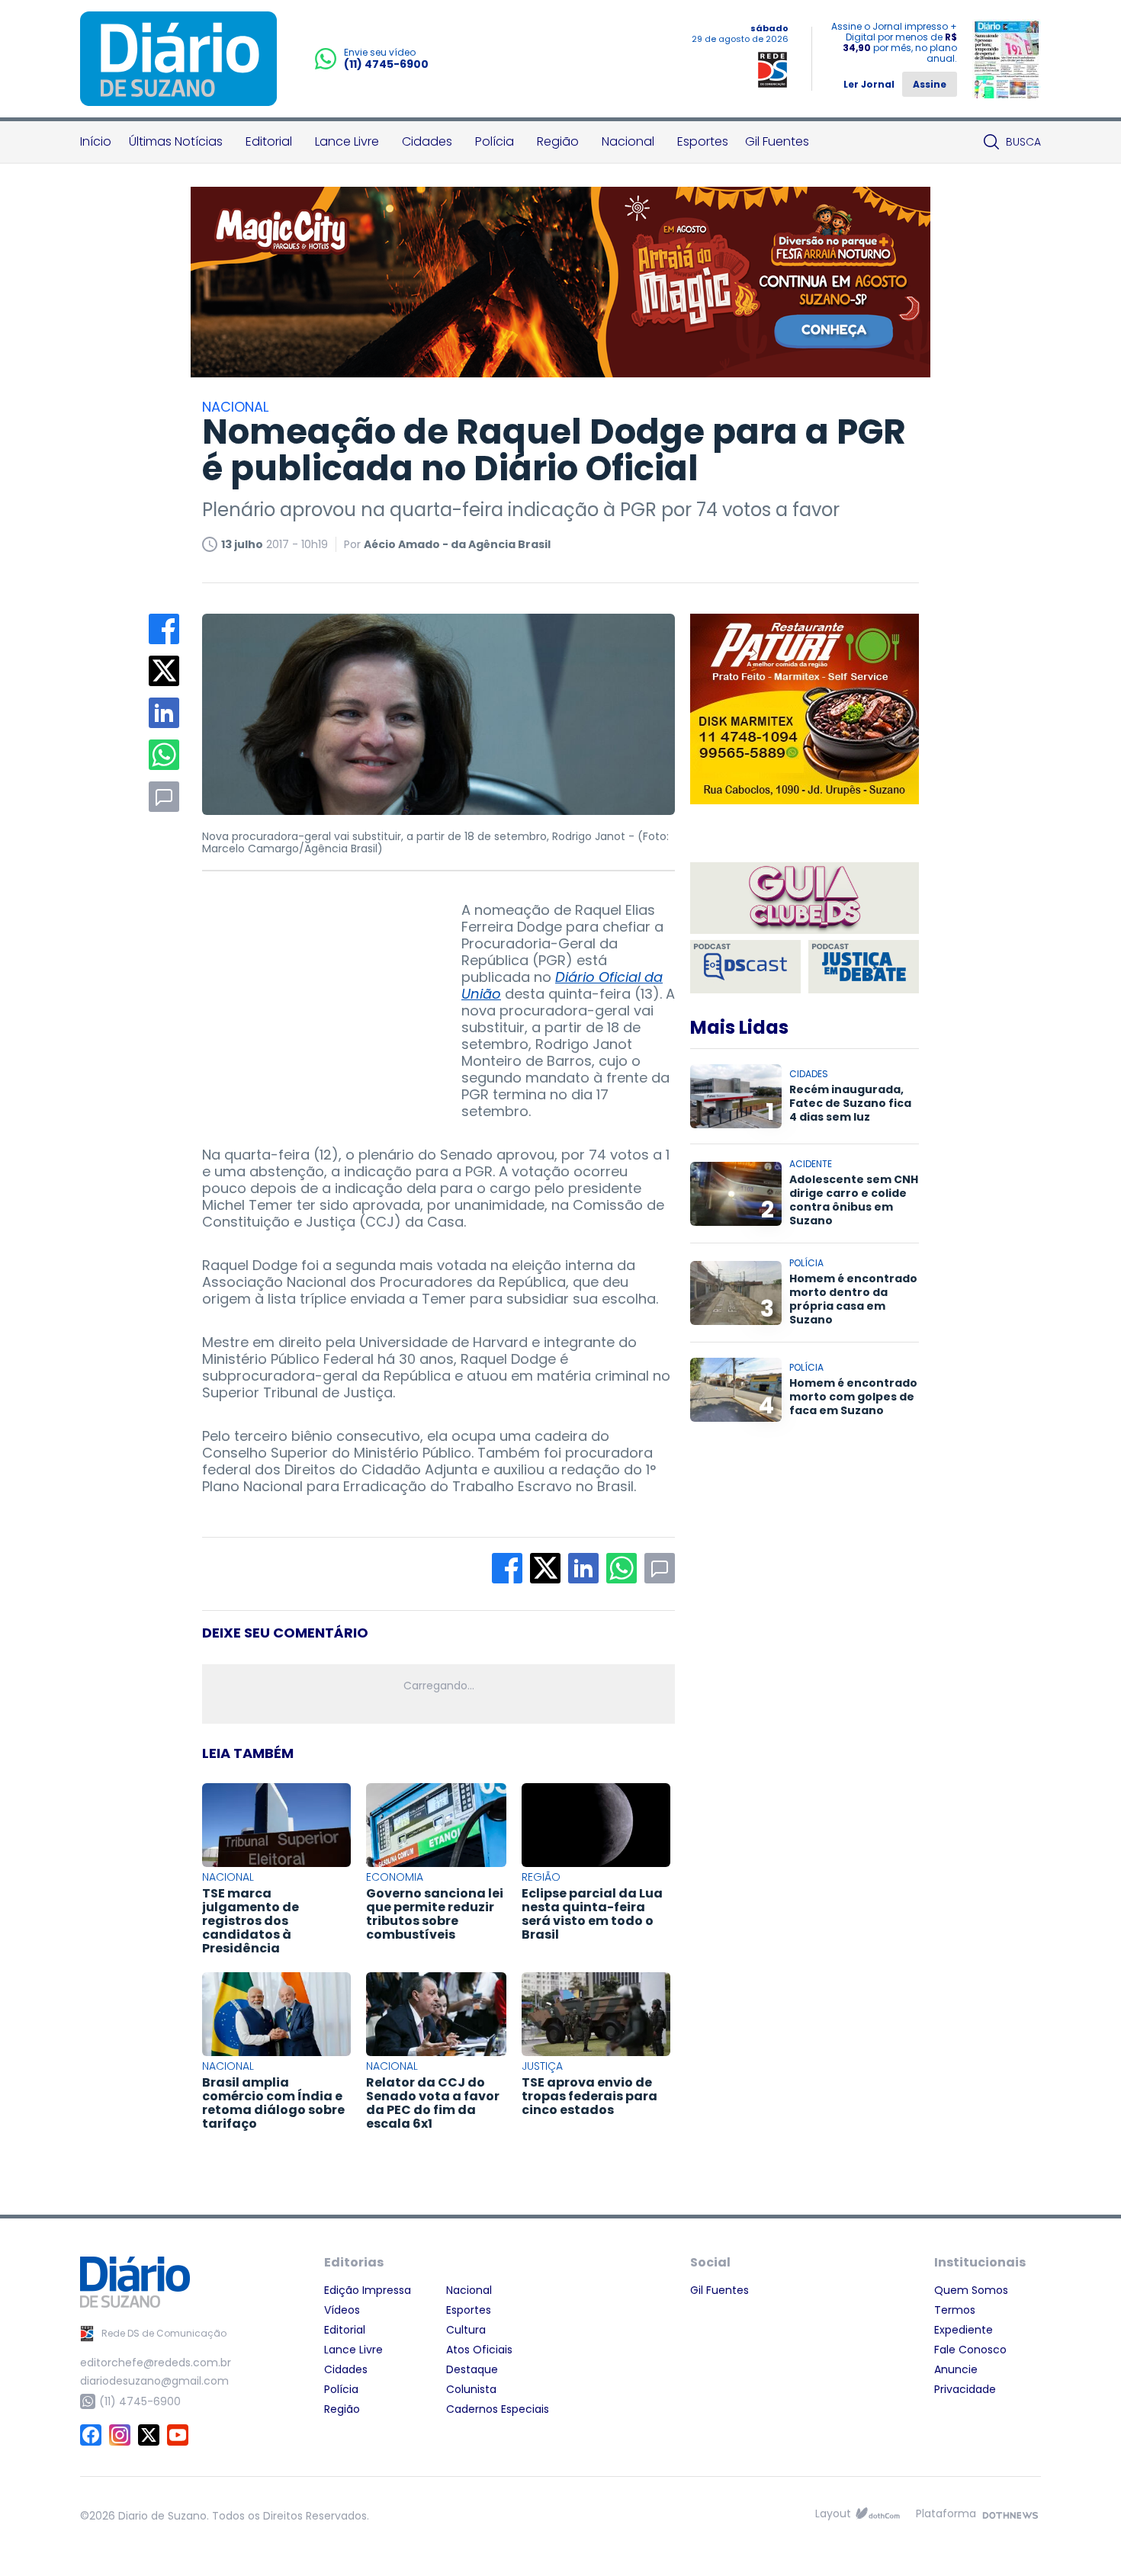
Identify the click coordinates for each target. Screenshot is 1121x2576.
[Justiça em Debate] (864, 967)
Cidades (427, 141)
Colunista (471, 2389)
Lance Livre (347, 141)
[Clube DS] (805, 899)
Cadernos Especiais (498, 2409)
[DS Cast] (745, 967)
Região (558, 141)
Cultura (466, 2330)
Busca (1023, 142)
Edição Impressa (368, 2290)
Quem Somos (971, 2290)
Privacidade (965, 2389)
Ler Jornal (869, 84)
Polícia (495, 141)
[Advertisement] (316, 997)
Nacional (628, 141)
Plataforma (946, 2513)
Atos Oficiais (479, 2350)
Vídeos (342, 2310)
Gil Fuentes (777, 141)
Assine (930, 84)
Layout (833, 2513)
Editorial (269, 141)
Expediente (964, 2330)
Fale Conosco (970, 2350)
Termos (955, 2310)
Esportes (703, 141)
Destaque (472, 2369)
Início (96, 141)
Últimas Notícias (176, 141)
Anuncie (956, 2369)
